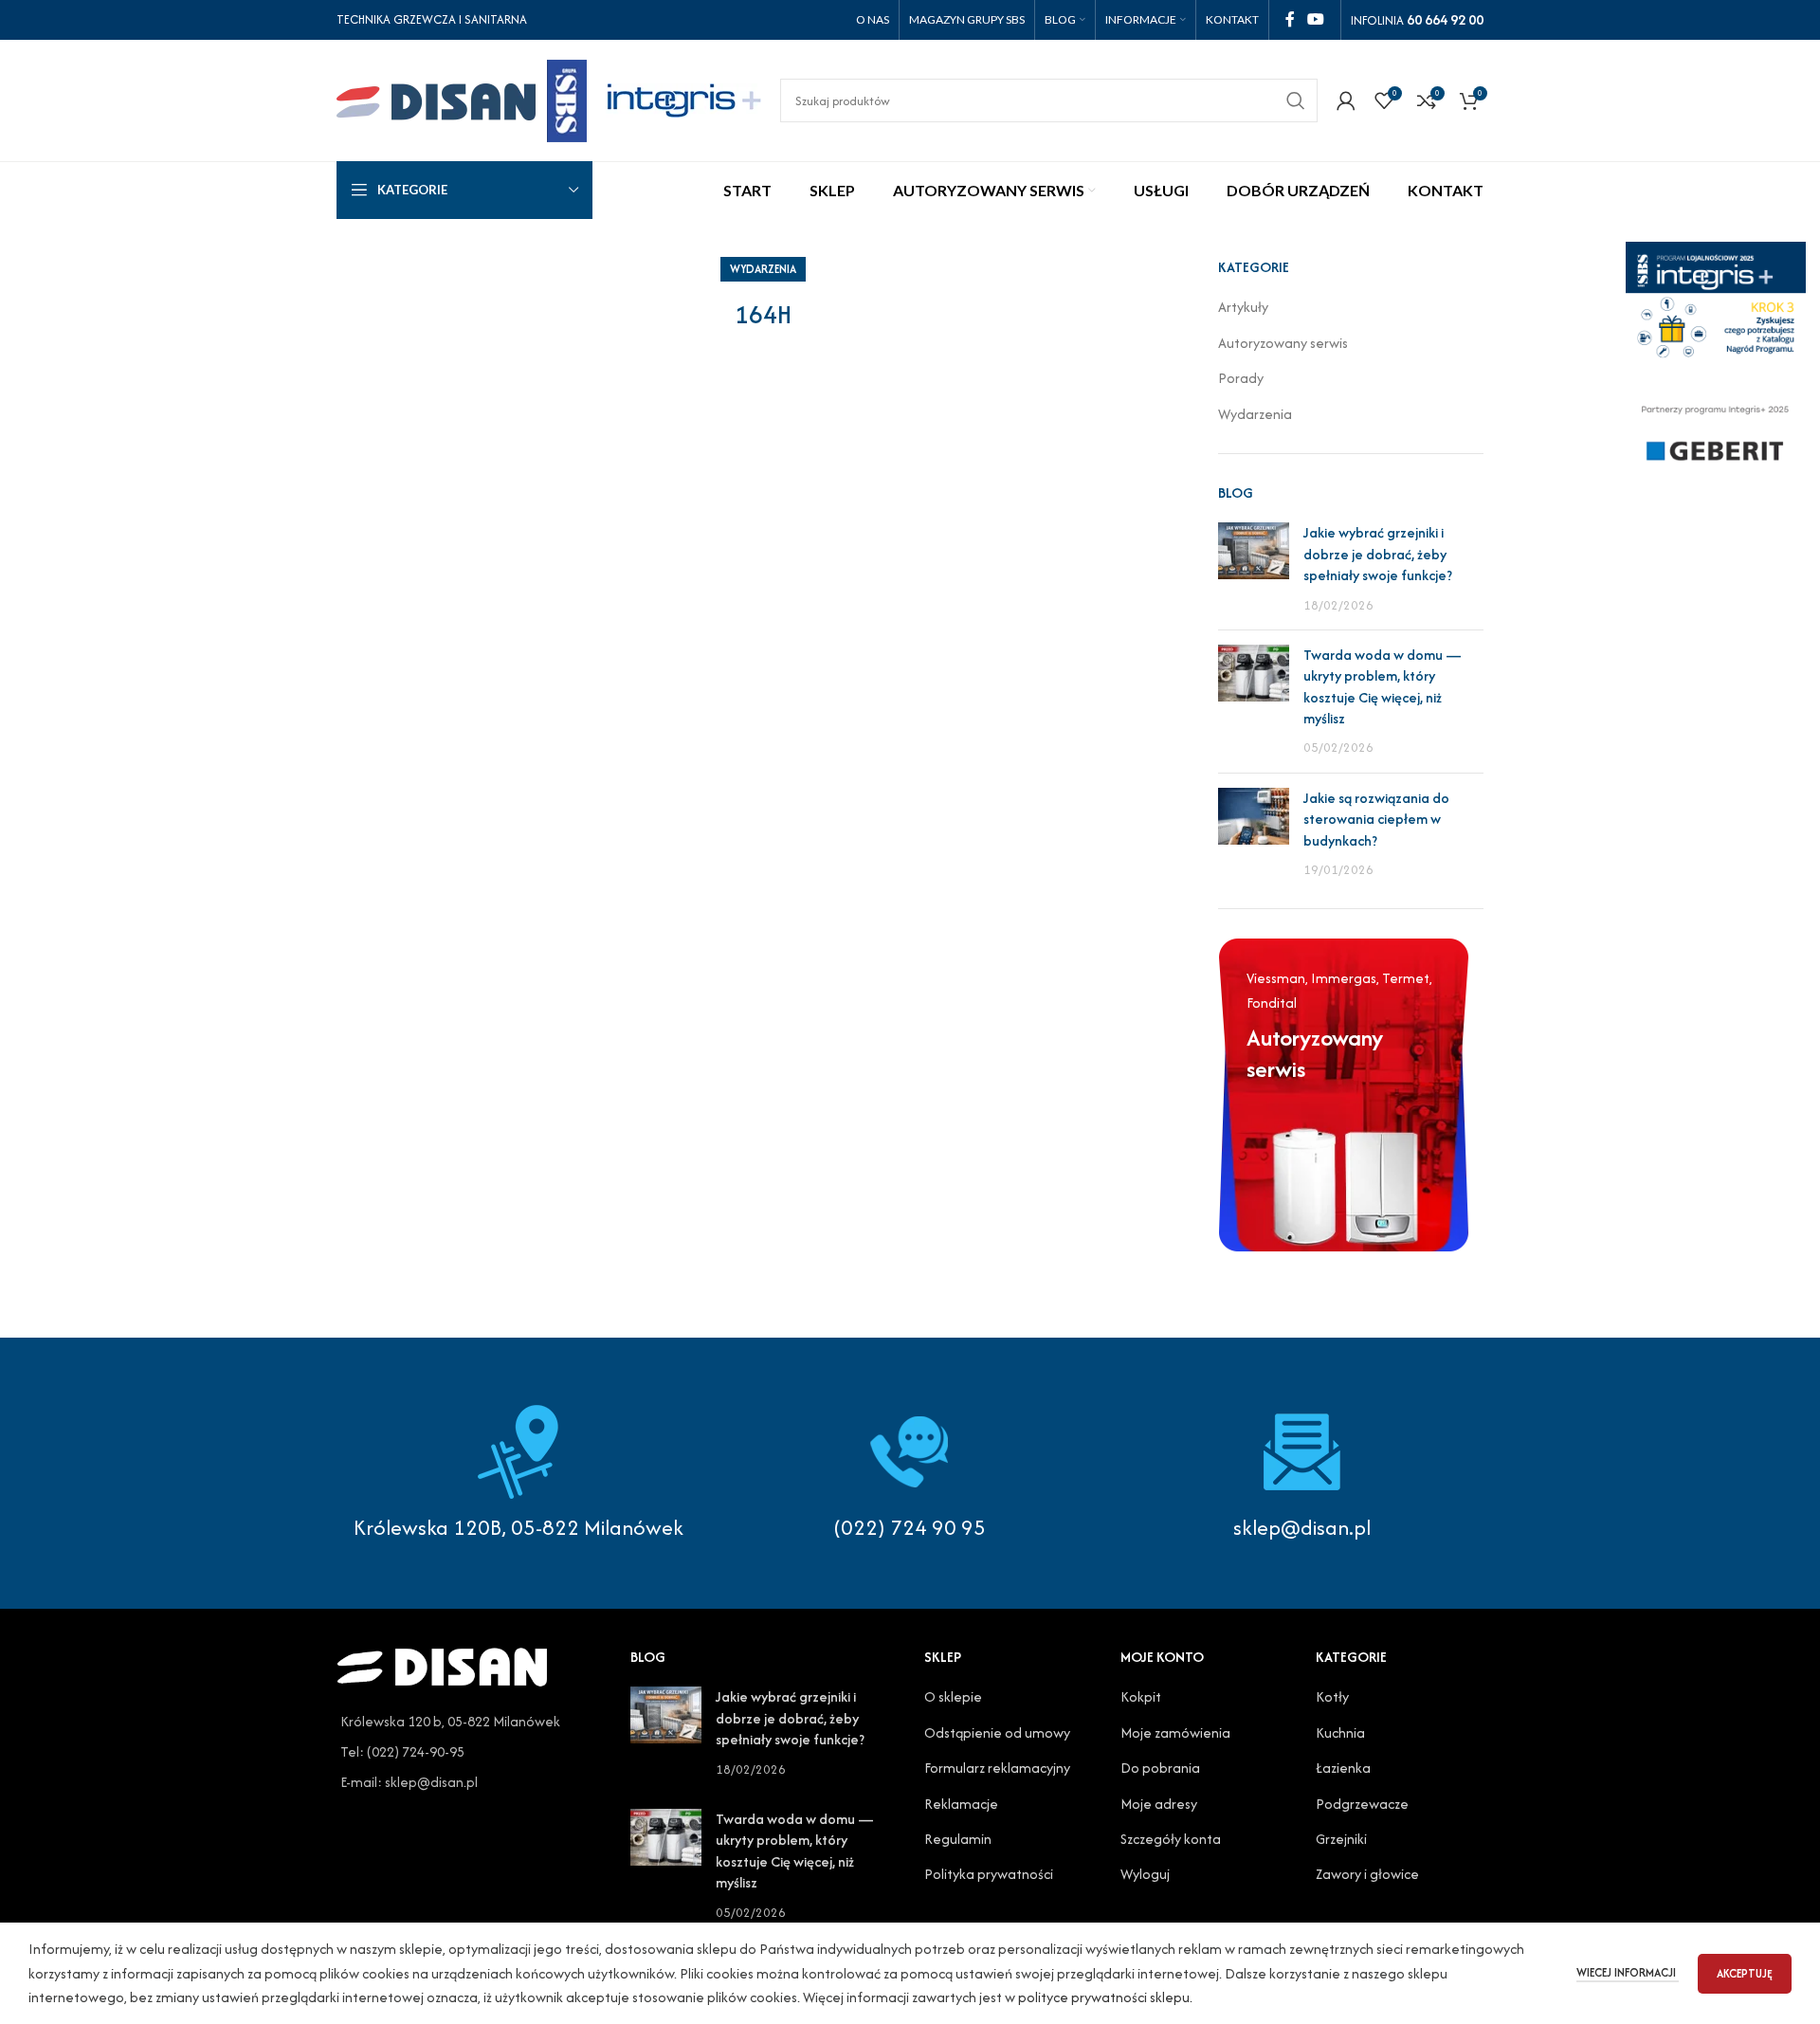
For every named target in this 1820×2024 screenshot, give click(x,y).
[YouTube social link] (1316, 19)
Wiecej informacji (1628, 1972)
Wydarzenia (763, 269)
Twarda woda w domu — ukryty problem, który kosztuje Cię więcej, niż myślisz (1383, 686)
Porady (1241, 378)
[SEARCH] (1296, 100)
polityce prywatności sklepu (1104, 1997)
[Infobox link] (910, 1473)
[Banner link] (1344, 1094)
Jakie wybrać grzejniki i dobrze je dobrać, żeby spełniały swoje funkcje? (1378, 554)
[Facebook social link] (1290, 19)
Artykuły (1243, 307)
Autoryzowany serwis (1283, 343)
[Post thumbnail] (1254, 569)
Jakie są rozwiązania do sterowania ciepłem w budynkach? (1376, 819)
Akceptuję (1745, 1973)
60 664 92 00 (1445, 19)
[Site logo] (462, 98)
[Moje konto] (1346, 100)
